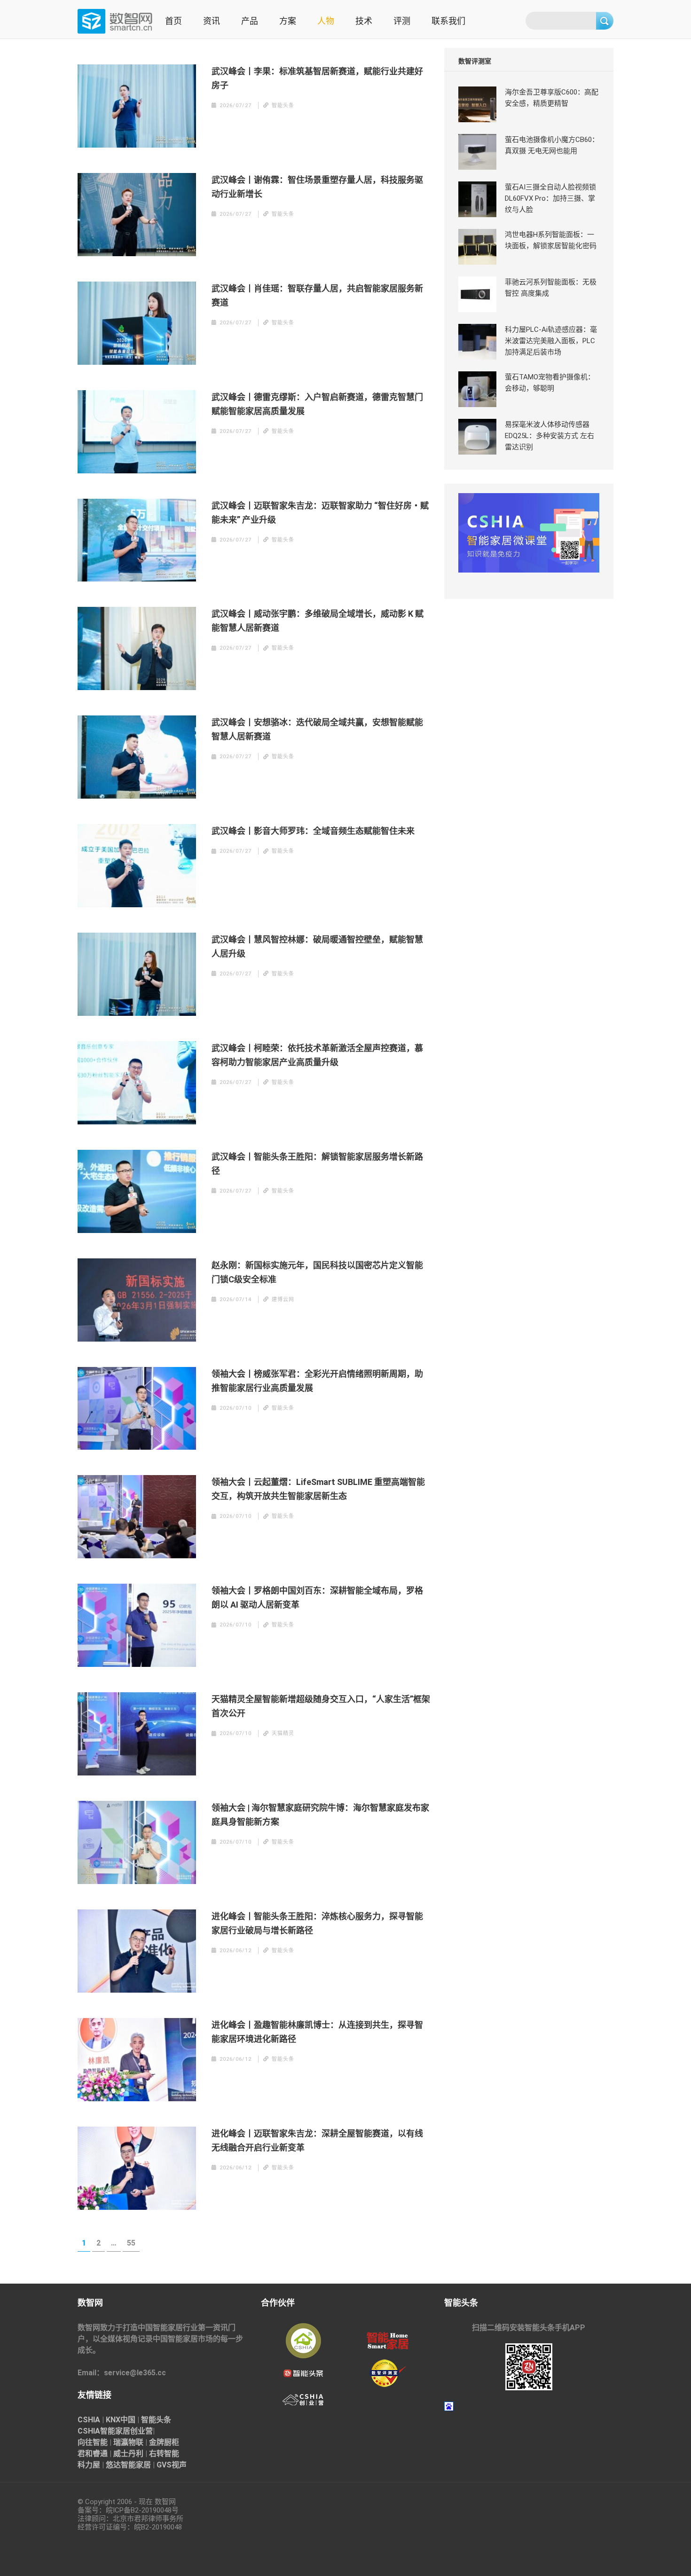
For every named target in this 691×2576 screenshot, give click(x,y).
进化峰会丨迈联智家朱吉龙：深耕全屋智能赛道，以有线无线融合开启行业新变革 (317, 2140)
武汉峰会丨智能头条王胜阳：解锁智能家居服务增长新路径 (317, 1164)
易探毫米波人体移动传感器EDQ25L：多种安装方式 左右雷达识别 (550, 436)
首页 (173, 21)
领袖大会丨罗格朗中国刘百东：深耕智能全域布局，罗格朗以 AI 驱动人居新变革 (317, 1598)
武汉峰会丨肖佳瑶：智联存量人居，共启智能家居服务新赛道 (317, 295)
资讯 (212, 21)
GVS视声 (172, 2465)
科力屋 (89, 2465)
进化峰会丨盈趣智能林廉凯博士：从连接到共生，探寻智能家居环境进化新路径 (317, 2032)
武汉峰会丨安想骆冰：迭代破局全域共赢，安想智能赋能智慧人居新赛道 (317, 729)
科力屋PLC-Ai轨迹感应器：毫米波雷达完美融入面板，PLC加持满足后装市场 (551, 341)
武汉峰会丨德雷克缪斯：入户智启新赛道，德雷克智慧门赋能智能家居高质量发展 (317, 404)
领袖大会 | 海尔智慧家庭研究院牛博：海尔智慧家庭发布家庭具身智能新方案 (320, 1815)
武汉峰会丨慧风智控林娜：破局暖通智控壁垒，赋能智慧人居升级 (317, 946)
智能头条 (156, 2420)
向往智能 (93, 2442)
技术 (364, 21)
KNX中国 (121, 2420)
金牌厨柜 (164, 2442)
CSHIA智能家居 (104, 2431)
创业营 (141, 2431)
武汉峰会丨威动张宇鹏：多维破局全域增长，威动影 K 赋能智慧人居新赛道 (318, 621)
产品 (250, 21)
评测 (402, 21)
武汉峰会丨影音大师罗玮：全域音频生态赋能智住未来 (313, 831)
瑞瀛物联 (128, 2442)
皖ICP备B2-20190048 (139, 2510)
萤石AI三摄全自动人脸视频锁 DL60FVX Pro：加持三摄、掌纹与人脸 (550, 198)
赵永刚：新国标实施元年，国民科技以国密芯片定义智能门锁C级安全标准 (317, 1272)
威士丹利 (128, 2454)
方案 (288, 21)
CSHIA (89, 2420)
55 (133, 2243)
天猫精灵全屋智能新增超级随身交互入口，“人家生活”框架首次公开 (321, 1706)
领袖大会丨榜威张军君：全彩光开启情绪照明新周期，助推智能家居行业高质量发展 (317, 1381)
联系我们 (448, 21)
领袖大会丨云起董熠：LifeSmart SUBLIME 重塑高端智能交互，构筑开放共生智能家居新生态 (318, 1489)
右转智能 (164, 2454)
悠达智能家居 (128, 2465)
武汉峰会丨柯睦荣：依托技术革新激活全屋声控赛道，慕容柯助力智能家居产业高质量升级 (317, 1055)
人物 (326, 21)
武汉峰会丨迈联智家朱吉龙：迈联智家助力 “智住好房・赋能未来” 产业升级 (320, 513)
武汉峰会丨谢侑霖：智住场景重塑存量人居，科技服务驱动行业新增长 (317, 187)
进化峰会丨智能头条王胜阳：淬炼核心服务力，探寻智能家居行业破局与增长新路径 (317, 1923)
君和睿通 (93, 2454)
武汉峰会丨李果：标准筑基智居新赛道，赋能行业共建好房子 (317, 78)
